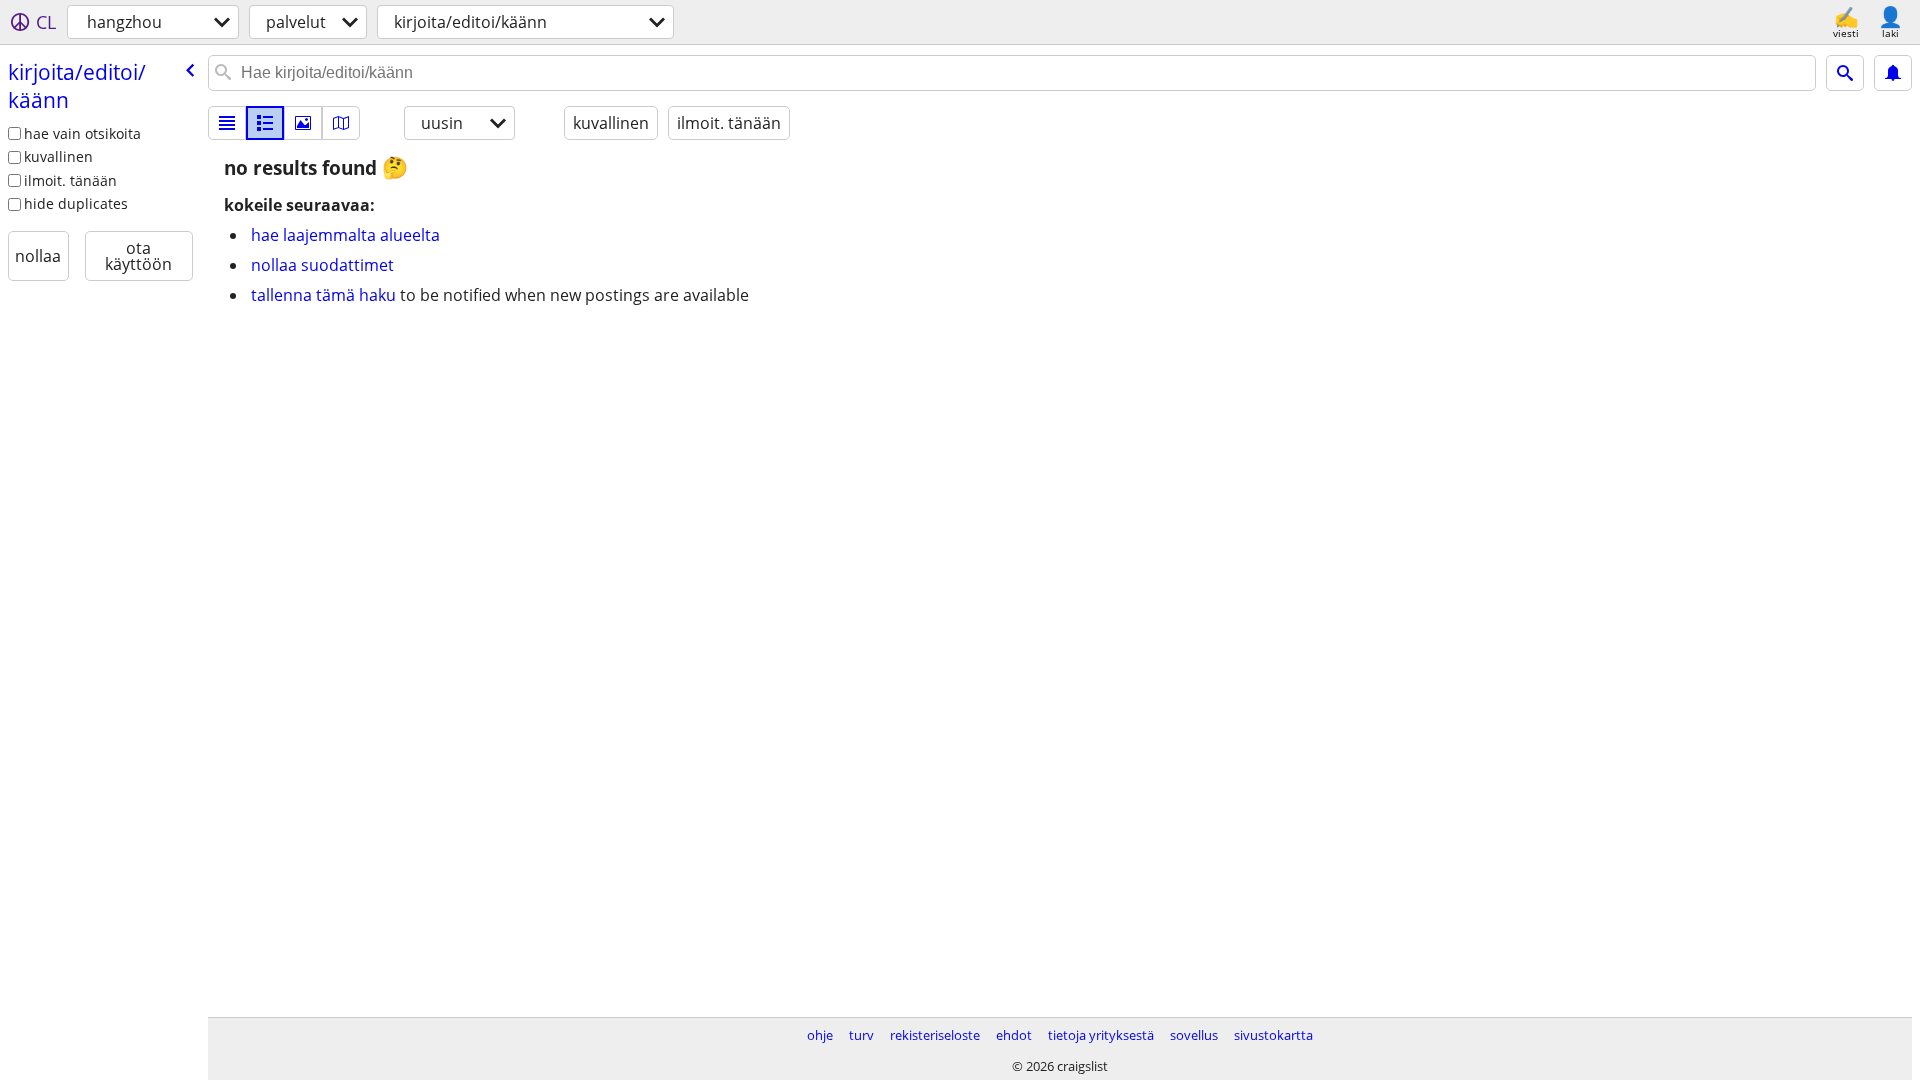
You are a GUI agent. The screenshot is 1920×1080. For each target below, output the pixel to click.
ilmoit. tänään (70, 180)
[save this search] (1893, 73)
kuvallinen (58, 156)
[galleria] (303, 123)
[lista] (227, 123)
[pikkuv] (265, 123)
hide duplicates (76, 203)
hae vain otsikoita (82, 133)
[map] (341, 123)
